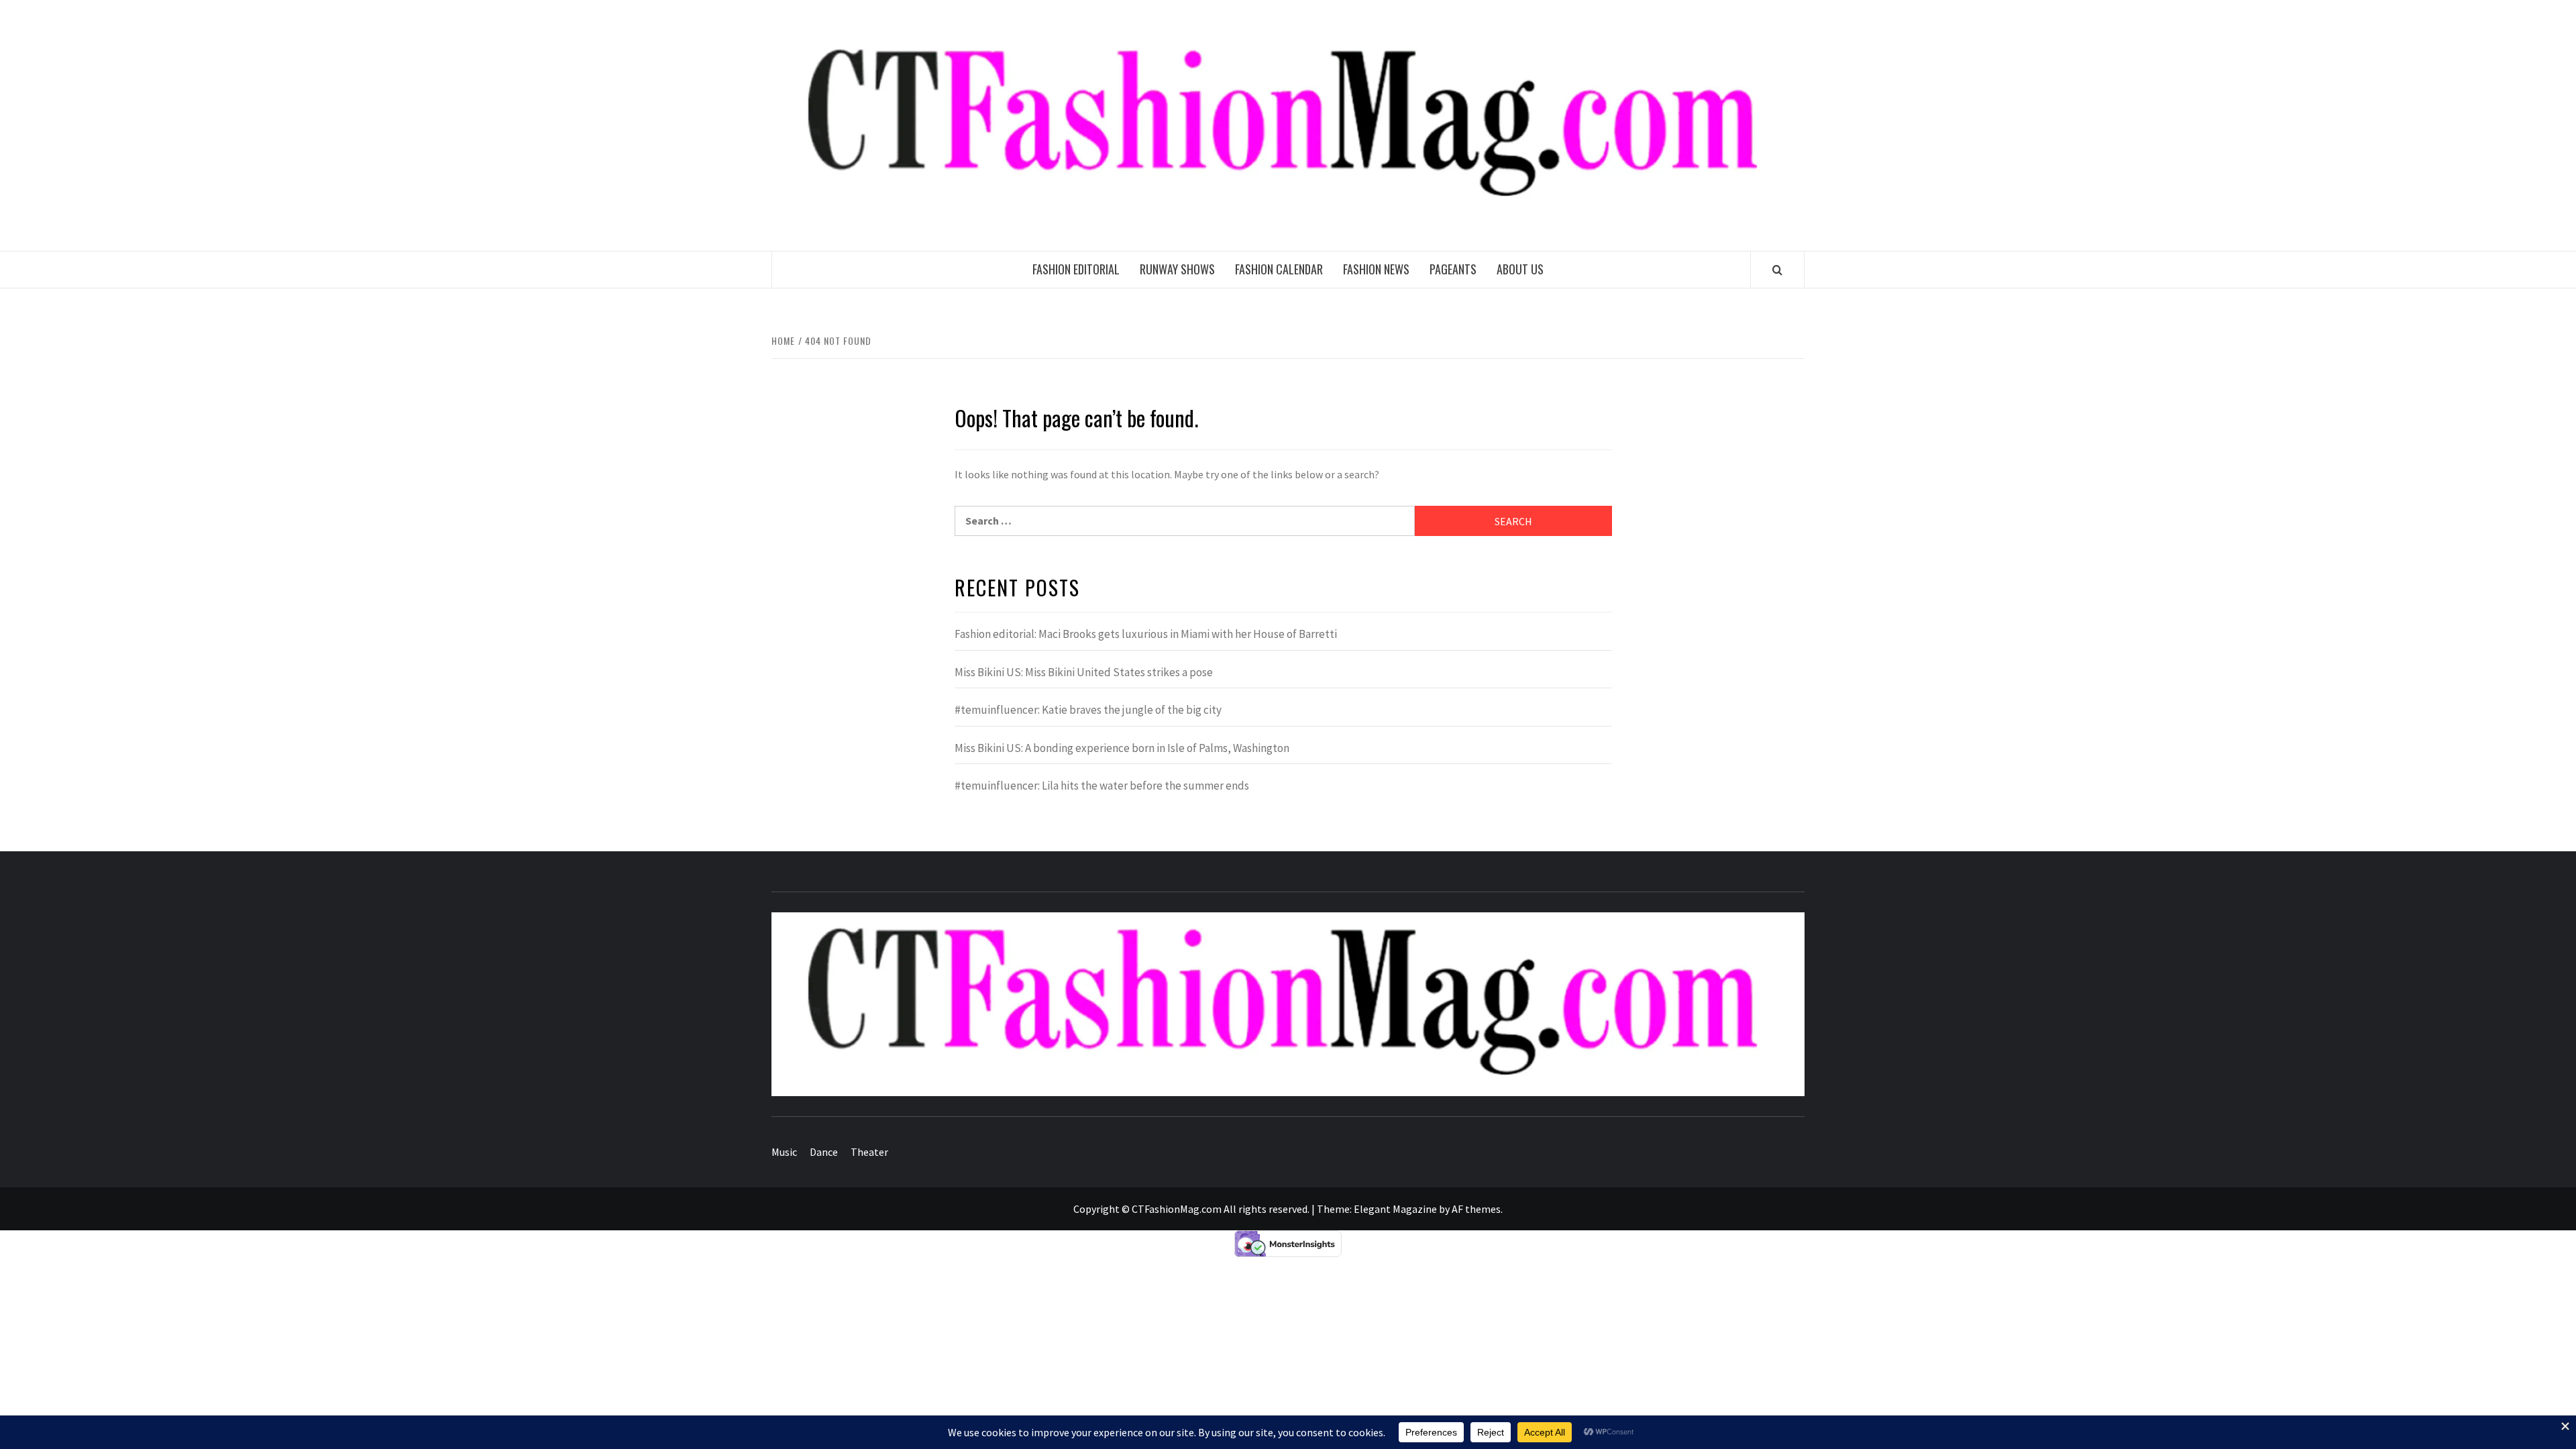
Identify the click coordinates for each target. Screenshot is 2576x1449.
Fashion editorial (1076, 269)
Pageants (1453, 269)
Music (784, 1152)
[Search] (1777, 270)
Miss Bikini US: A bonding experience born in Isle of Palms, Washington (1122, 748)
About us (1520, 269)
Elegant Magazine (1395, 1209)
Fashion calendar (1279, 269)
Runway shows (1177, 269)
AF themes (1476, 1209)
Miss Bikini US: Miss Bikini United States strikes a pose (1084, 672)
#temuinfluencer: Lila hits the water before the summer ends (1102, 786)
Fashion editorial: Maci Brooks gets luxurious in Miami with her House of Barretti (1146, 634)
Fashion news (1376, 269)
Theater (869, 1152)
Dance (824, 1152)
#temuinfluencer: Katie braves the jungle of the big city (1088, 710)
